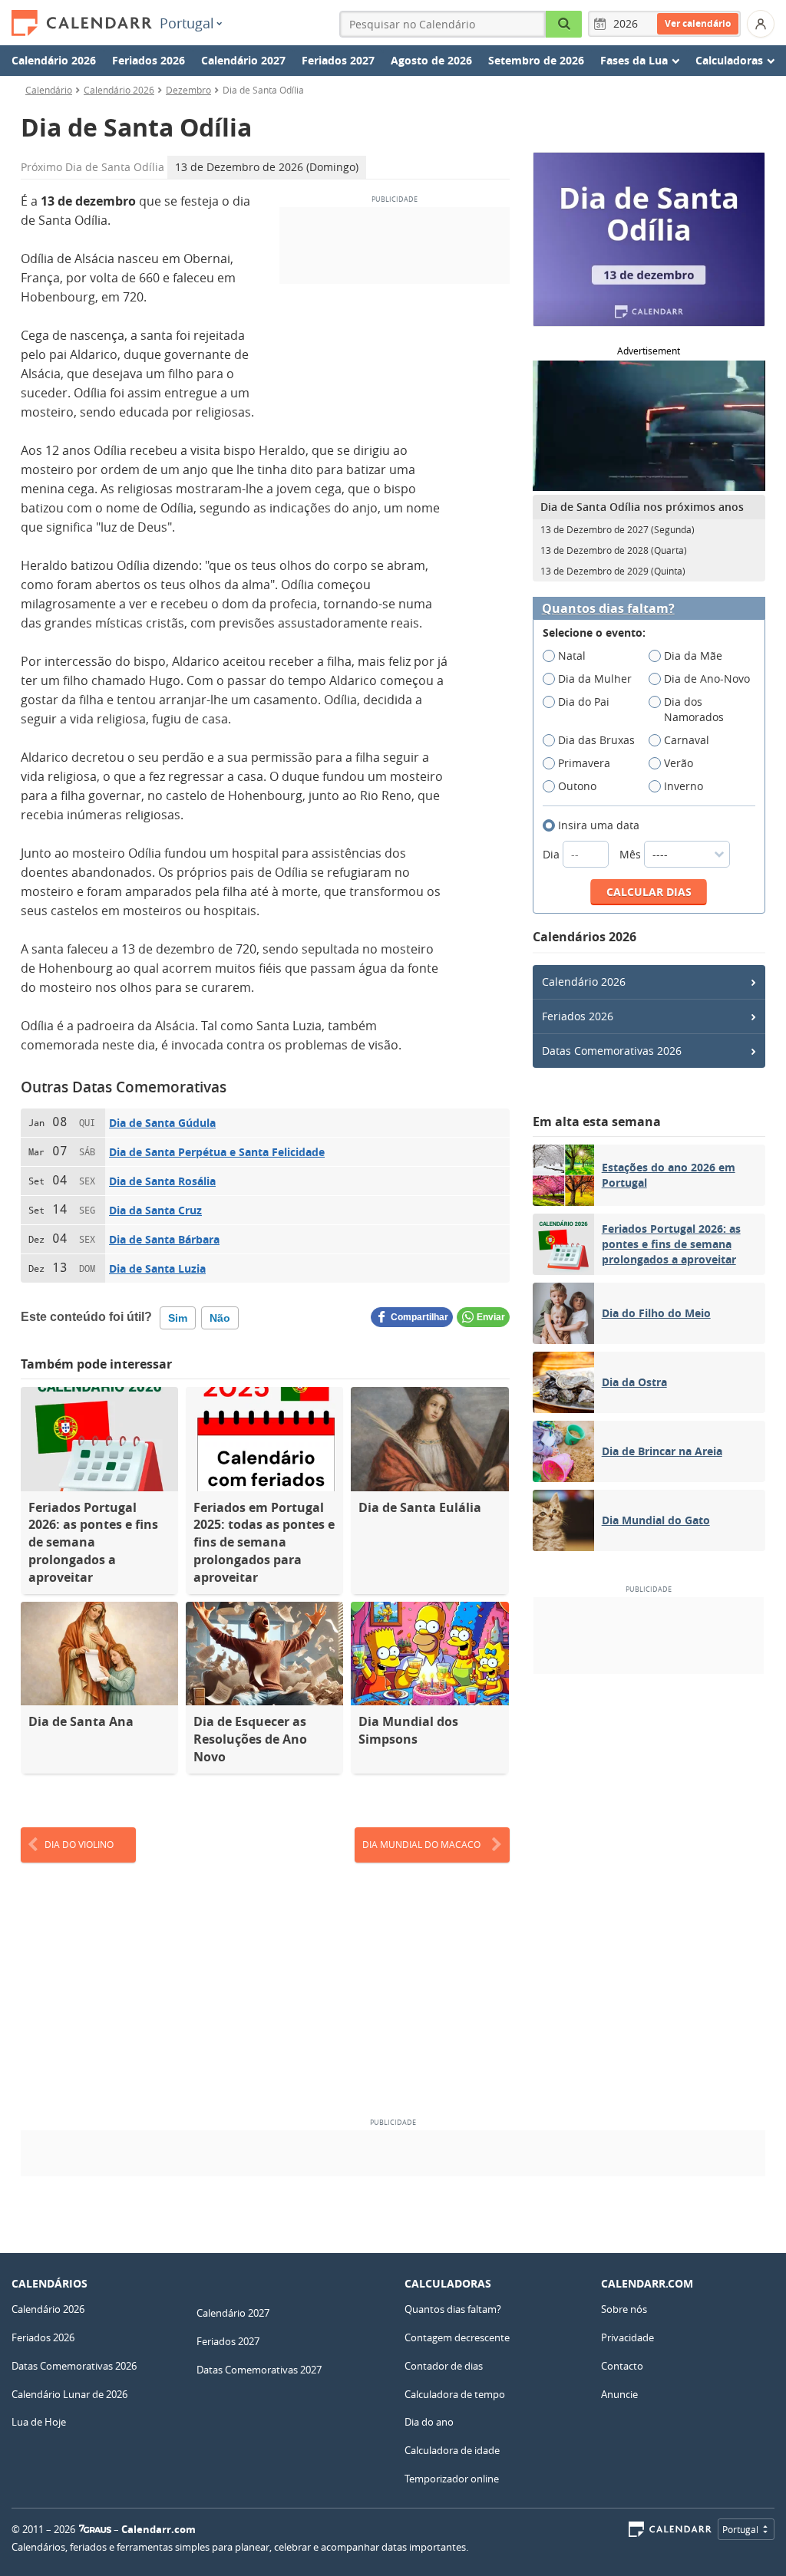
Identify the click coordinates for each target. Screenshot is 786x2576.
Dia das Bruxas (596, 740)
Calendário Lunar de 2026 (69, 2394)
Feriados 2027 (338, 60)
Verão (679, 763)
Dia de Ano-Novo (707, 679)
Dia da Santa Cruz (155, 1210)
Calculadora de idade (452, 2450)
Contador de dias (444, 2366)
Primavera (584, 763)
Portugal (187, 23)
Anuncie (619, 2394)
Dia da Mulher (595, 679)
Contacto (622, 2366)
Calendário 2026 (54, 60)
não (220, 1318)
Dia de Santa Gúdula (162, 1123)
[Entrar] (761, 24)
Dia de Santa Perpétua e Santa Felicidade (217, 1152)
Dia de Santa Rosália (162, 1181)
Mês (632, 854)
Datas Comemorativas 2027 (259, 2370)
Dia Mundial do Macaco (421, 1844)
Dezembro (188, 90)
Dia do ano (429, 2422)
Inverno (684, 786)
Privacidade (627, 2337)
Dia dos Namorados (694, 709)
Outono (577, 786)
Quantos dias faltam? (608, 609)
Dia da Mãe (693, 656)
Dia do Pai (584, 702)
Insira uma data (599, 825)
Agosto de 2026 (431, 60)
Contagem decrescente (457, 2337)
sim (178, 1318)
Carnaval (687, 740)
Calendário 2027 (243, 60)
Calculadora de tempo (455, 2394)
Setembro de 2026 (536, 60)
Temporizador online (452, 2479)
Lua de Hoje (39, 2422)
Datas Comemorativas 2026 (612, 1051)
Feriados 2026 (149, 60)
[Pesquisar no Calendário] (564, 24)
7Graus (95, 2529)
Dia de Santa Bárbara (164, 1239)
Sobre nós (624, 2309)
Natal (572, 656)
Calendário (49, 90)
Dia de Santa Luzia (157, 1268)
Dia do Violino (79, 1844)
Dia (553, 854)
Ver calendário (698, 23)
